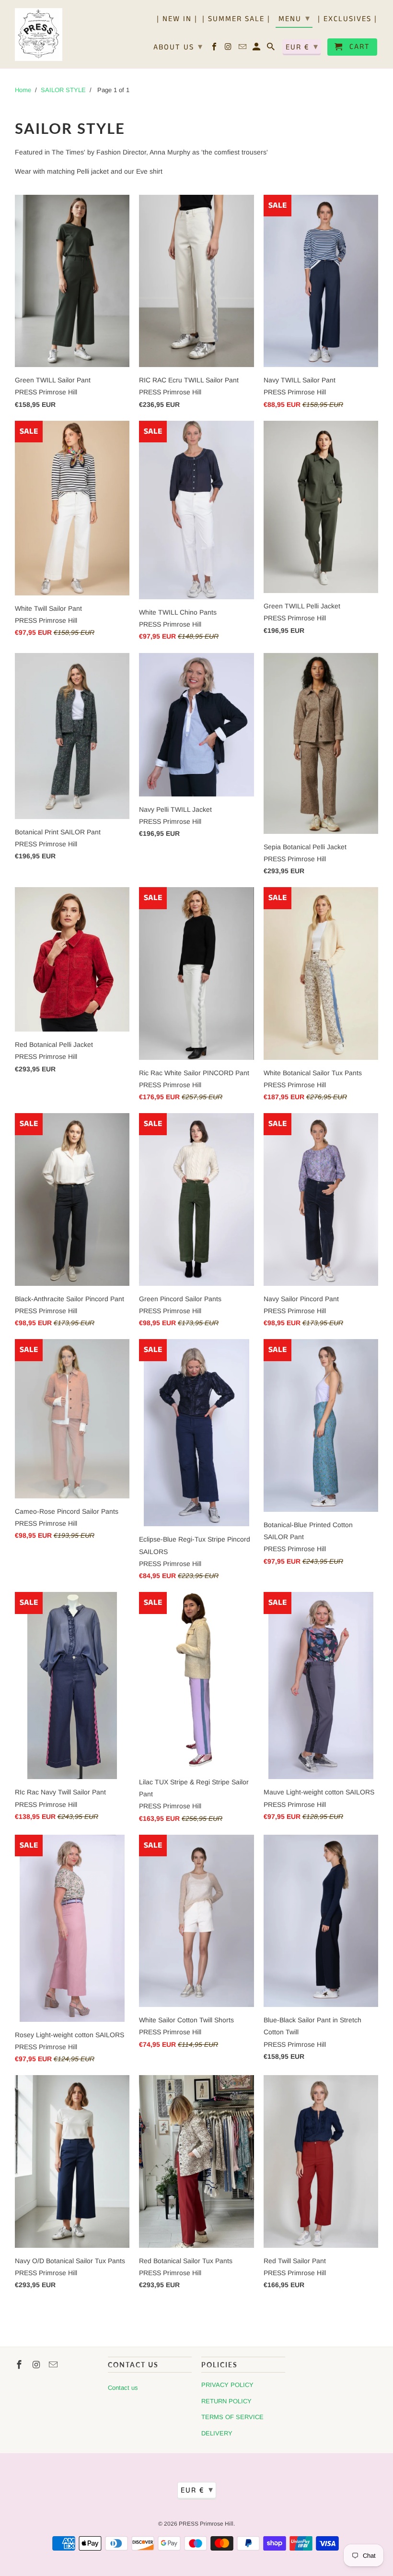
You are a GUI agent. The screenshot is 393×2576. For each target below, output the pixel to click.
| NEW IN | (177, 20)
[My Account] (257, 49)
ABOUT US (178, 47)
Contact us (123, 2388)
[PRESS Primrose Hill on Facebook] (215, 49)
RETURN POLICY (226, 2401)
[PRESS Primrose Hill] (39, 34)
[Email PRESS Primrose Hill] (243, 49)
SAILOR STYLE (63, 90)
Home (23, 90)
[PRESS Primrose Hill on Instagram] (229, 49)
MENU (295, 19)
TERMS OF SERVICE (232, 2417)
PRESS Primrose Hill (206, 2524)
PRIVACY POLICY (227, 2385)
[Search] (272, 49)
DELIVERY (217, 2433)
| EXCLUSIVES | (347, 20)
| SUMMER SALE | (236, 20)
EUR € (302, 47)
